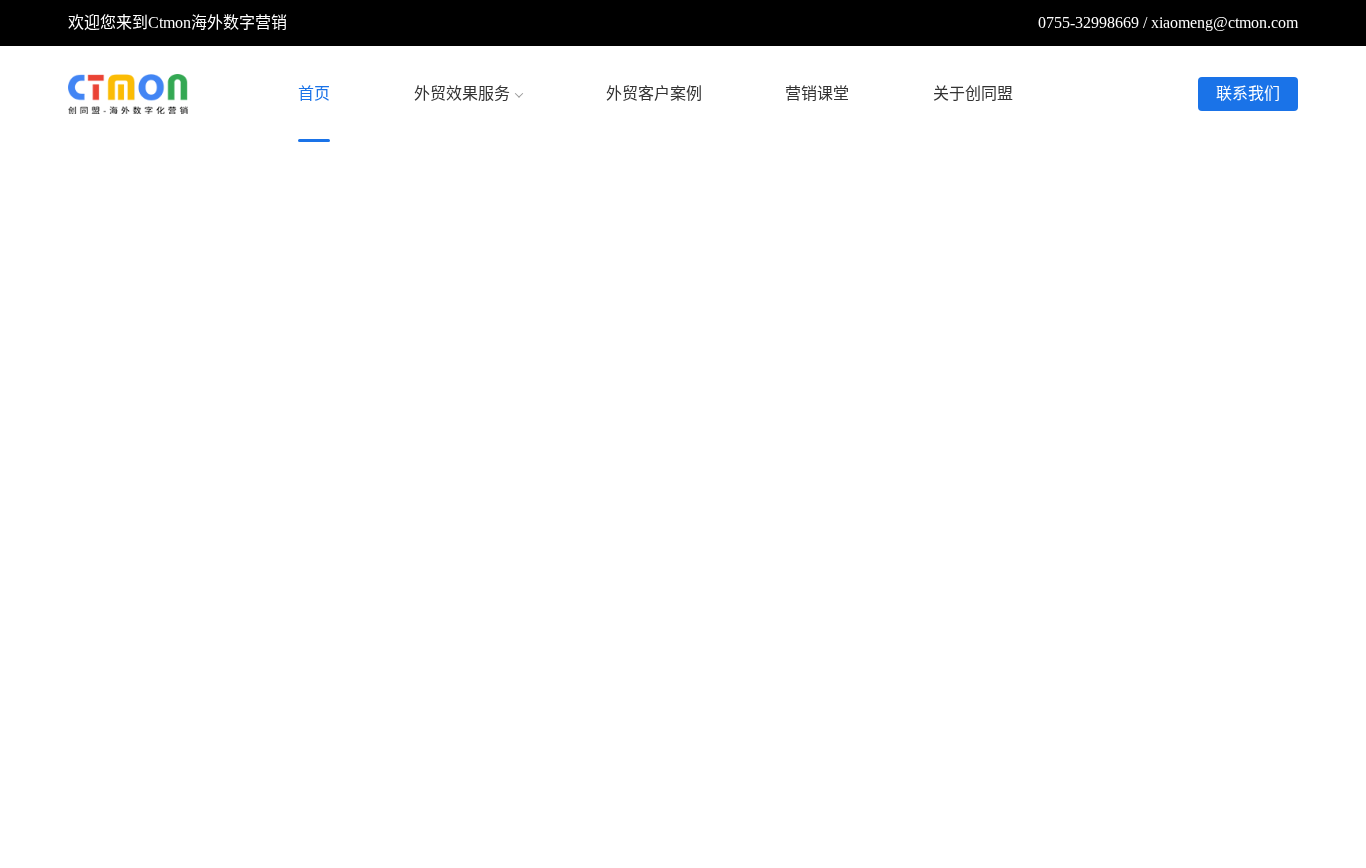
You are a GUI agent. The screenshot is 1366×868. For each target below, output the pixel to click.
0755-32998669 (1088, 22)
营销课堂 (817, 93)
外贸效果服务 (462, 93)
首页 (314, 93)
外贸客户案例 (654, 93)
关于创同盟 (973, 93)
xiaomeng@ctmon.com (1224, 22)
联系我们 (1248, 93)
